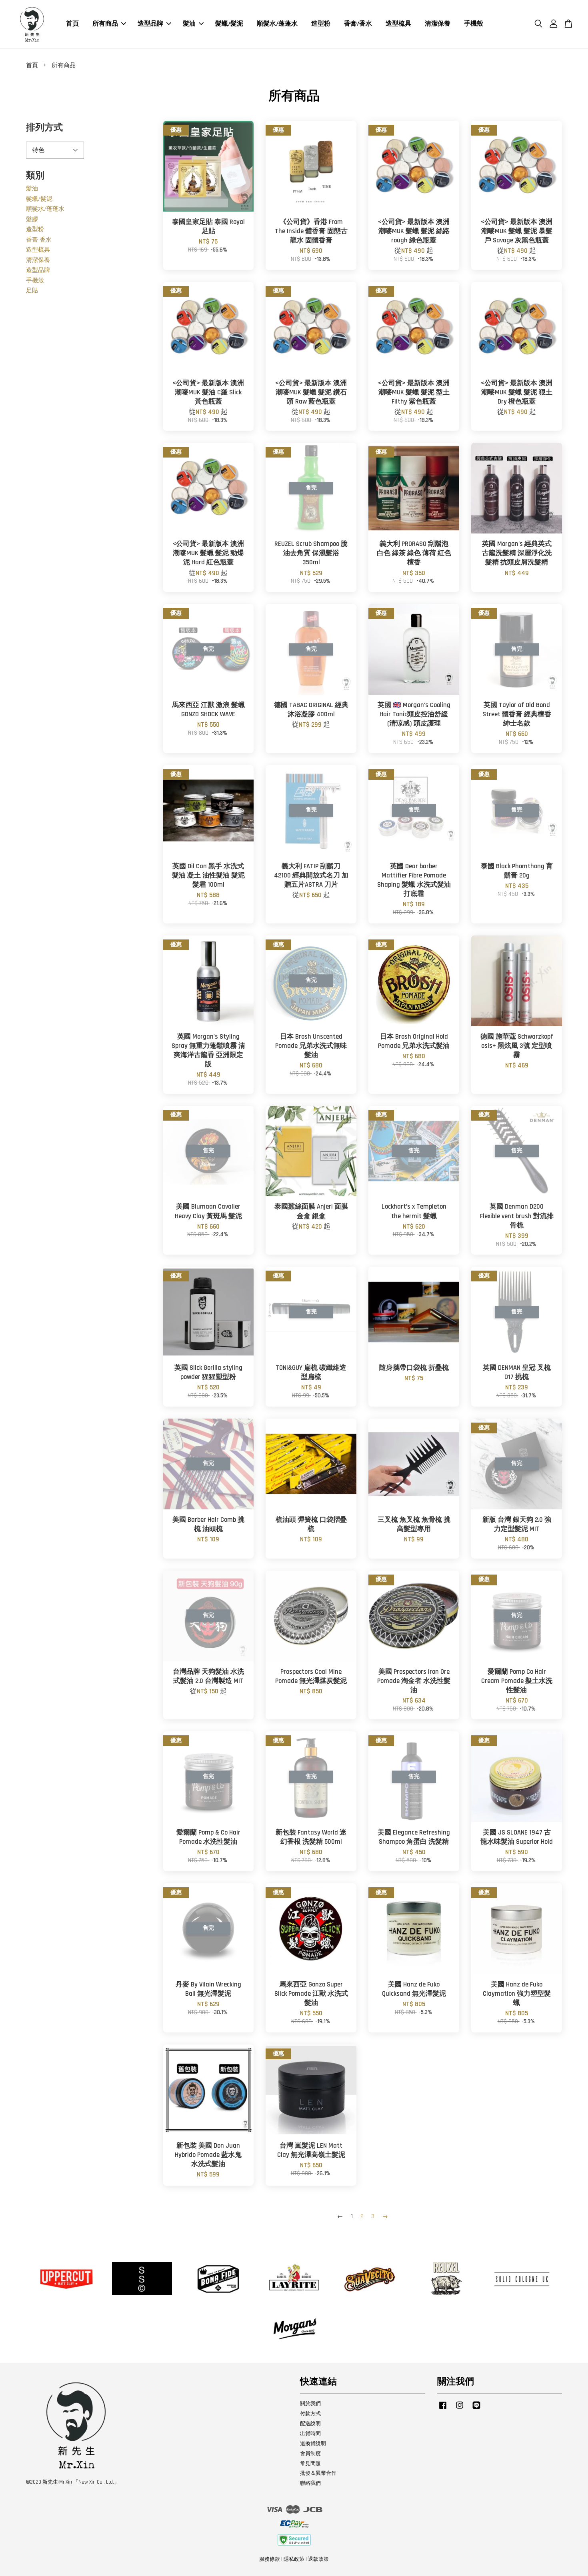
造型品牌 (150, 24)
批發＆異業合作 (318, 2473)
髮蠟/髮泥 (229, 24)
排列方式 (44, 128)
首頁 (72, 24)
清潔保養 (438, 24)
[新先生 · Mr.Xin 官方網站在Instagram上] (460, 2409)
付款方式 (310, 2414)
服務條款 (270, 2559)
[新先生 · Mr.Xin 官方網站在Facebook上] (443, 2409)
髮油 (189, 24)
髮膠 (32, 219)
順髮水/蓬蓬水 (277, 24)
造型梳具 (398, 24)
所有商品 (105, 24)
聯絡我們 (310, 2483)
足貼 (32, 291)
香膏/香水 (358, 24)
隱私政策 (294, 2559)
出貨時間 (310, 2434)
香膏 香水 (39, 240)
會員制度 (310, 2454)
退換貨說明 (313, 2444)
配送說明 (310, 2424)
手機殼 (474, 24)
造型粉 (321, 24)
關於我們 (310, 2404)
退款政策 (318, 2559)
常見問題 (310, 2464)
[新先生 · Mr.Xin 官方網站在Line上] (476, 2409)
